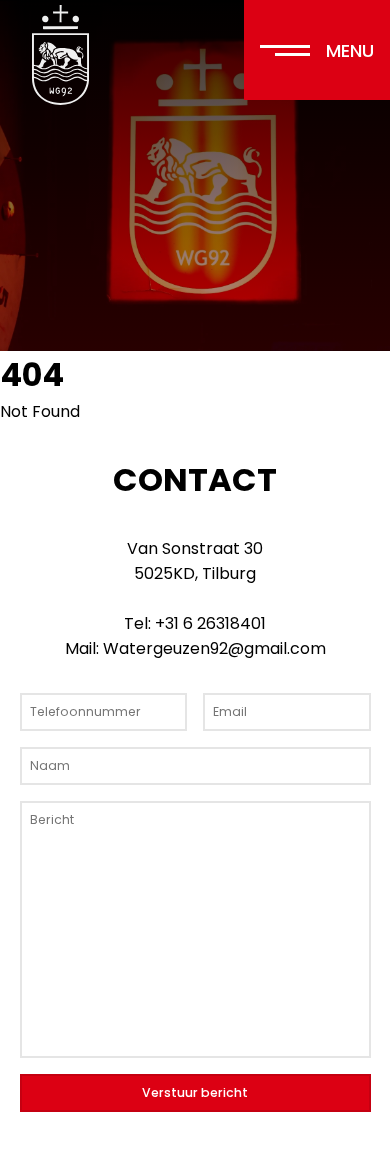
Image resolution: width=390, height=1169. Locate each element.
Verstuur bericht (195, 1092)
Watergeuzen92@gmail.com (214, 648)
